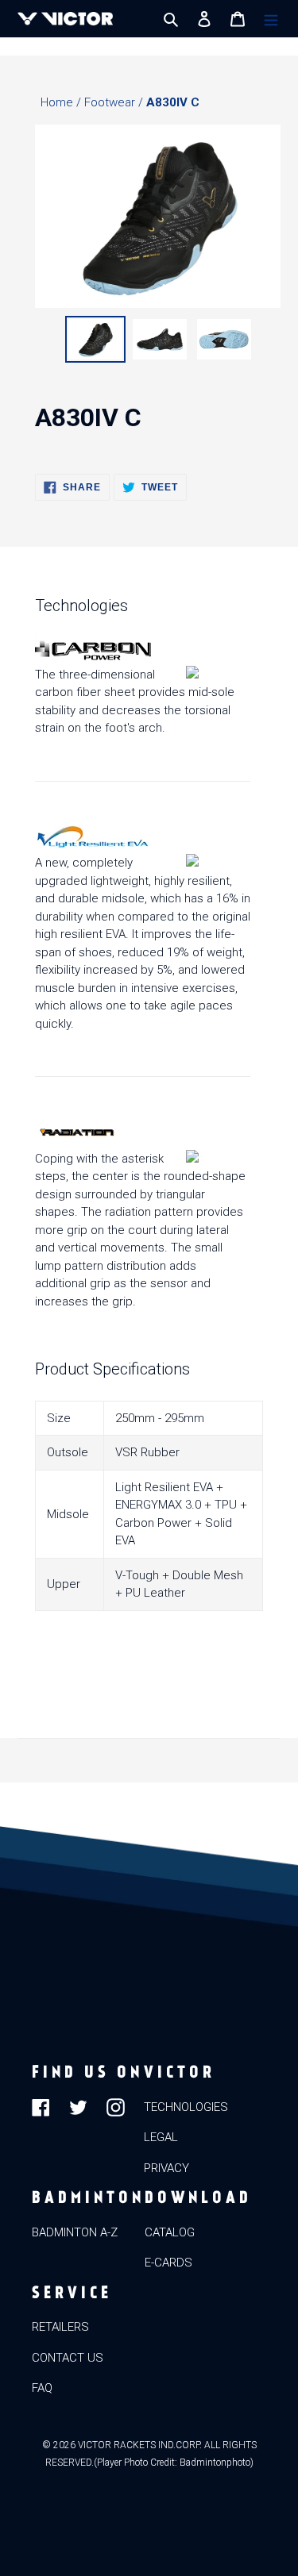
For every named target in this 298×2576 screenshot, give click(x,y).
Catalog (170, 2232)
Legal (161, 2137)
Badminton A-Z (75, 2232)
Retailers (60, 2327)
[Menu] (271, 19)
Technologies (186, 2107)
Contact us (68, 2358)
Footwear (111, 102)
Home (58, 102)
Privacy (166, 2168)
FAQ (42, 2388)
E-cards (168, 2263)
